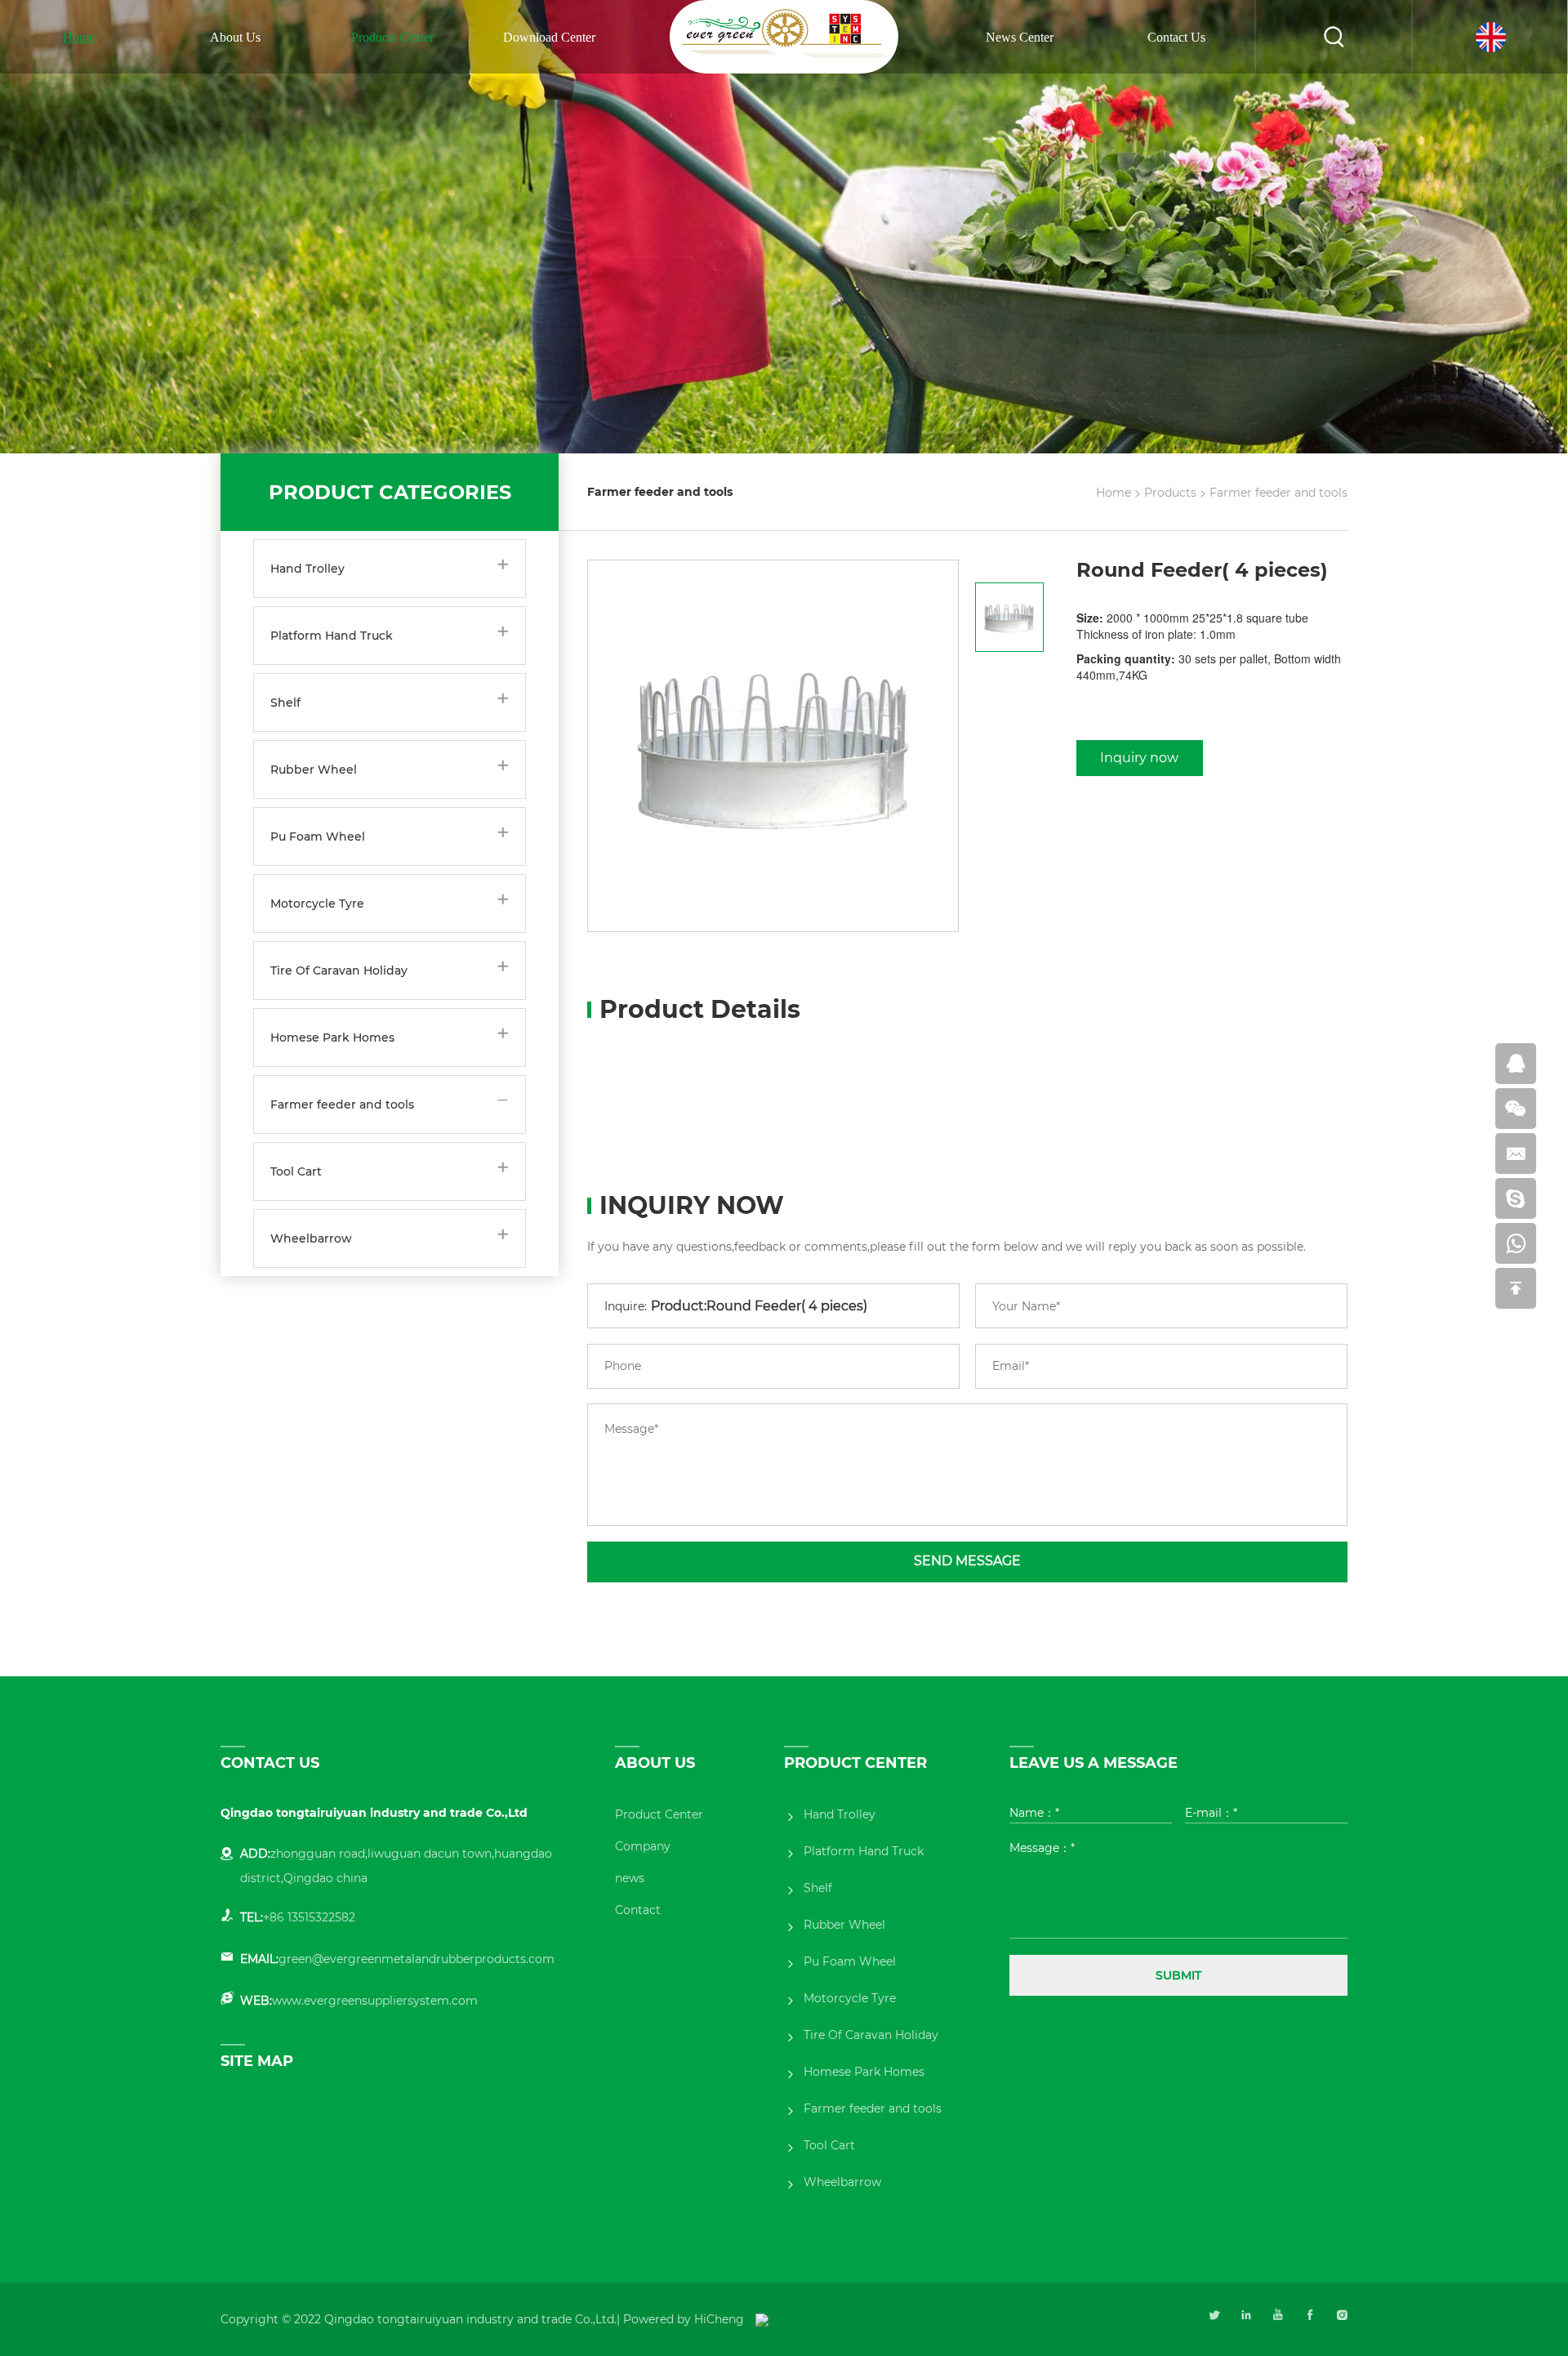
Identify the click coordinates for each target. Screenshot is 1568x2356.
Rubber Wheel (314, 770)
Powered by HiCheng (684, 2319)
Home (79, 37)
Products (1170, 493)
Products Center (392, 37)
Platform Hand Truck (332, 636)
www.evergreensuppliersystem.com (375, 2001)
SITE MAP (257, 2061)
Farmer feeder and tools (342, 1104)
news (630, 1878)
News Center (1020, 37)
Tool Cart (296, 1171)
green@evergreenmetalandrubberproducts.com (416, 1959)
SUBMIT (1178, 1975)
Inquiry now (1139, 758)
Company (643, 1846)
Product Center (659, 1814)
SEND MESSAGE (967, 1561)
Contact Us (1176, 37)
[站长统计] (762, 2319)
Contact (638, 1910)
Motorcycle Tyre (317, 904)
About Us (235, 37)
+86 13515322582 (309, 1917)
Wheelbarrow (311, 1238)
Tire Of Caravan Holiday (339, 971)
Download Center (549, 37)
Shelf (285, 703)
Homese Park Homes (332, 1037)
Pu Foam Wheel (318, 837)
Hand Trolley (307, 569)
